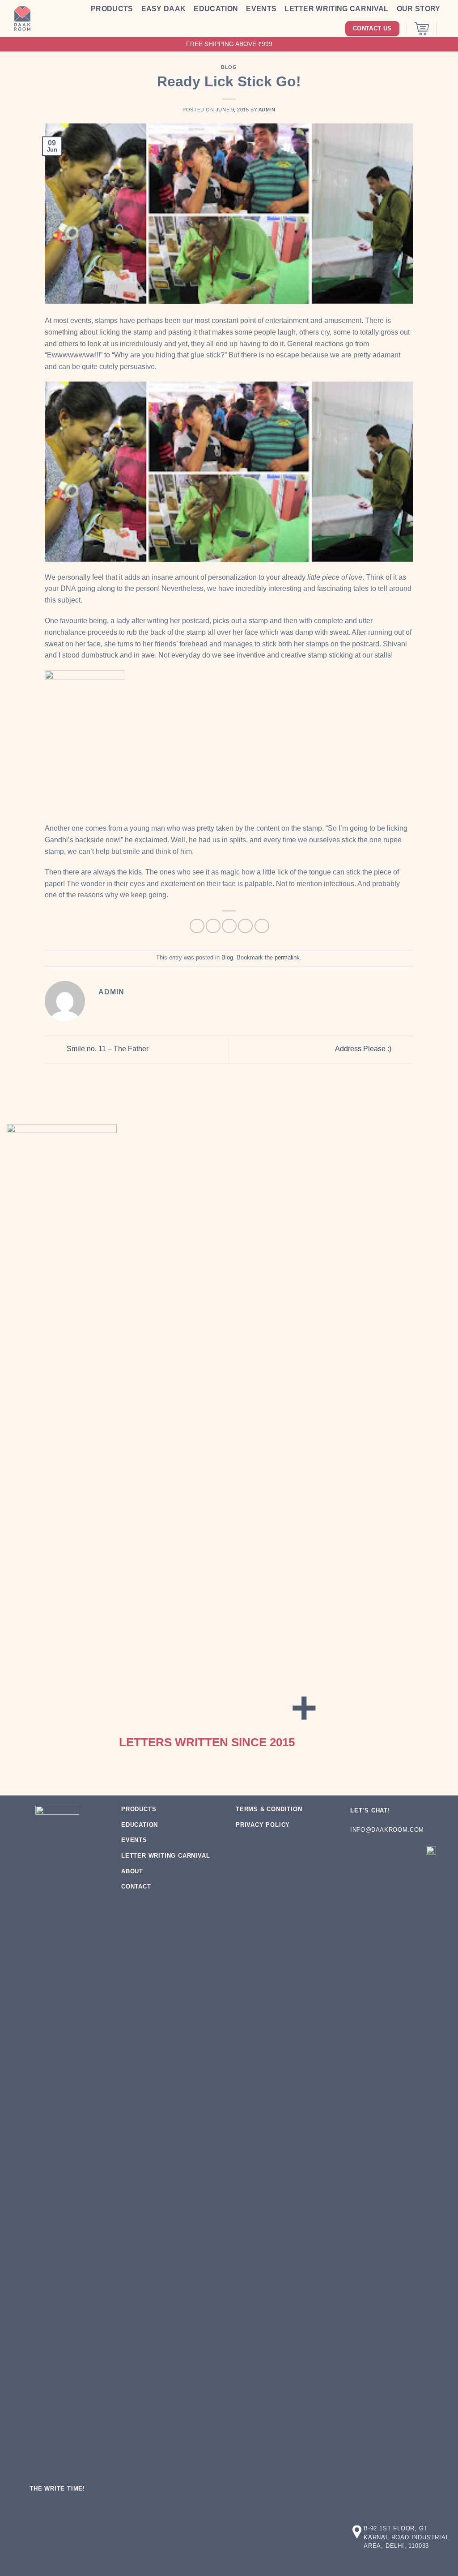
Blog (229, 67)
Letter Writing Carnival (336, 9)
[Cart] (422, 29)
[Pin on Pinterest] (245, 926)
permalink (287, 957)
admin (267, 110)
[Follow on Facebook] (359, 1853)
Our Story (419, 9)
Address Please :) (364, 1049)
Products (112, 9)
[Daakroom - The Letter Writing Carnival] (22, 19)
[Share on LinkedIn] (262, 926)
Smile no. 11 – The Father (107, 1049)
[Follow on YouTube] (359, 1872)
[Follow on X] (393, 1853)
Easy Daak (164, 9)
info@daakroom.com (387, 1830)
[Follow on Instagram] (376, 1853)
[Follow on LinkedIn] (410, 1853)
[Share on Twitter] (213, 926)
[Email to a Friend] (229, 926)
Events (261, 9)
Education (216, 9)
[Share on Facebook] (197, 926)
